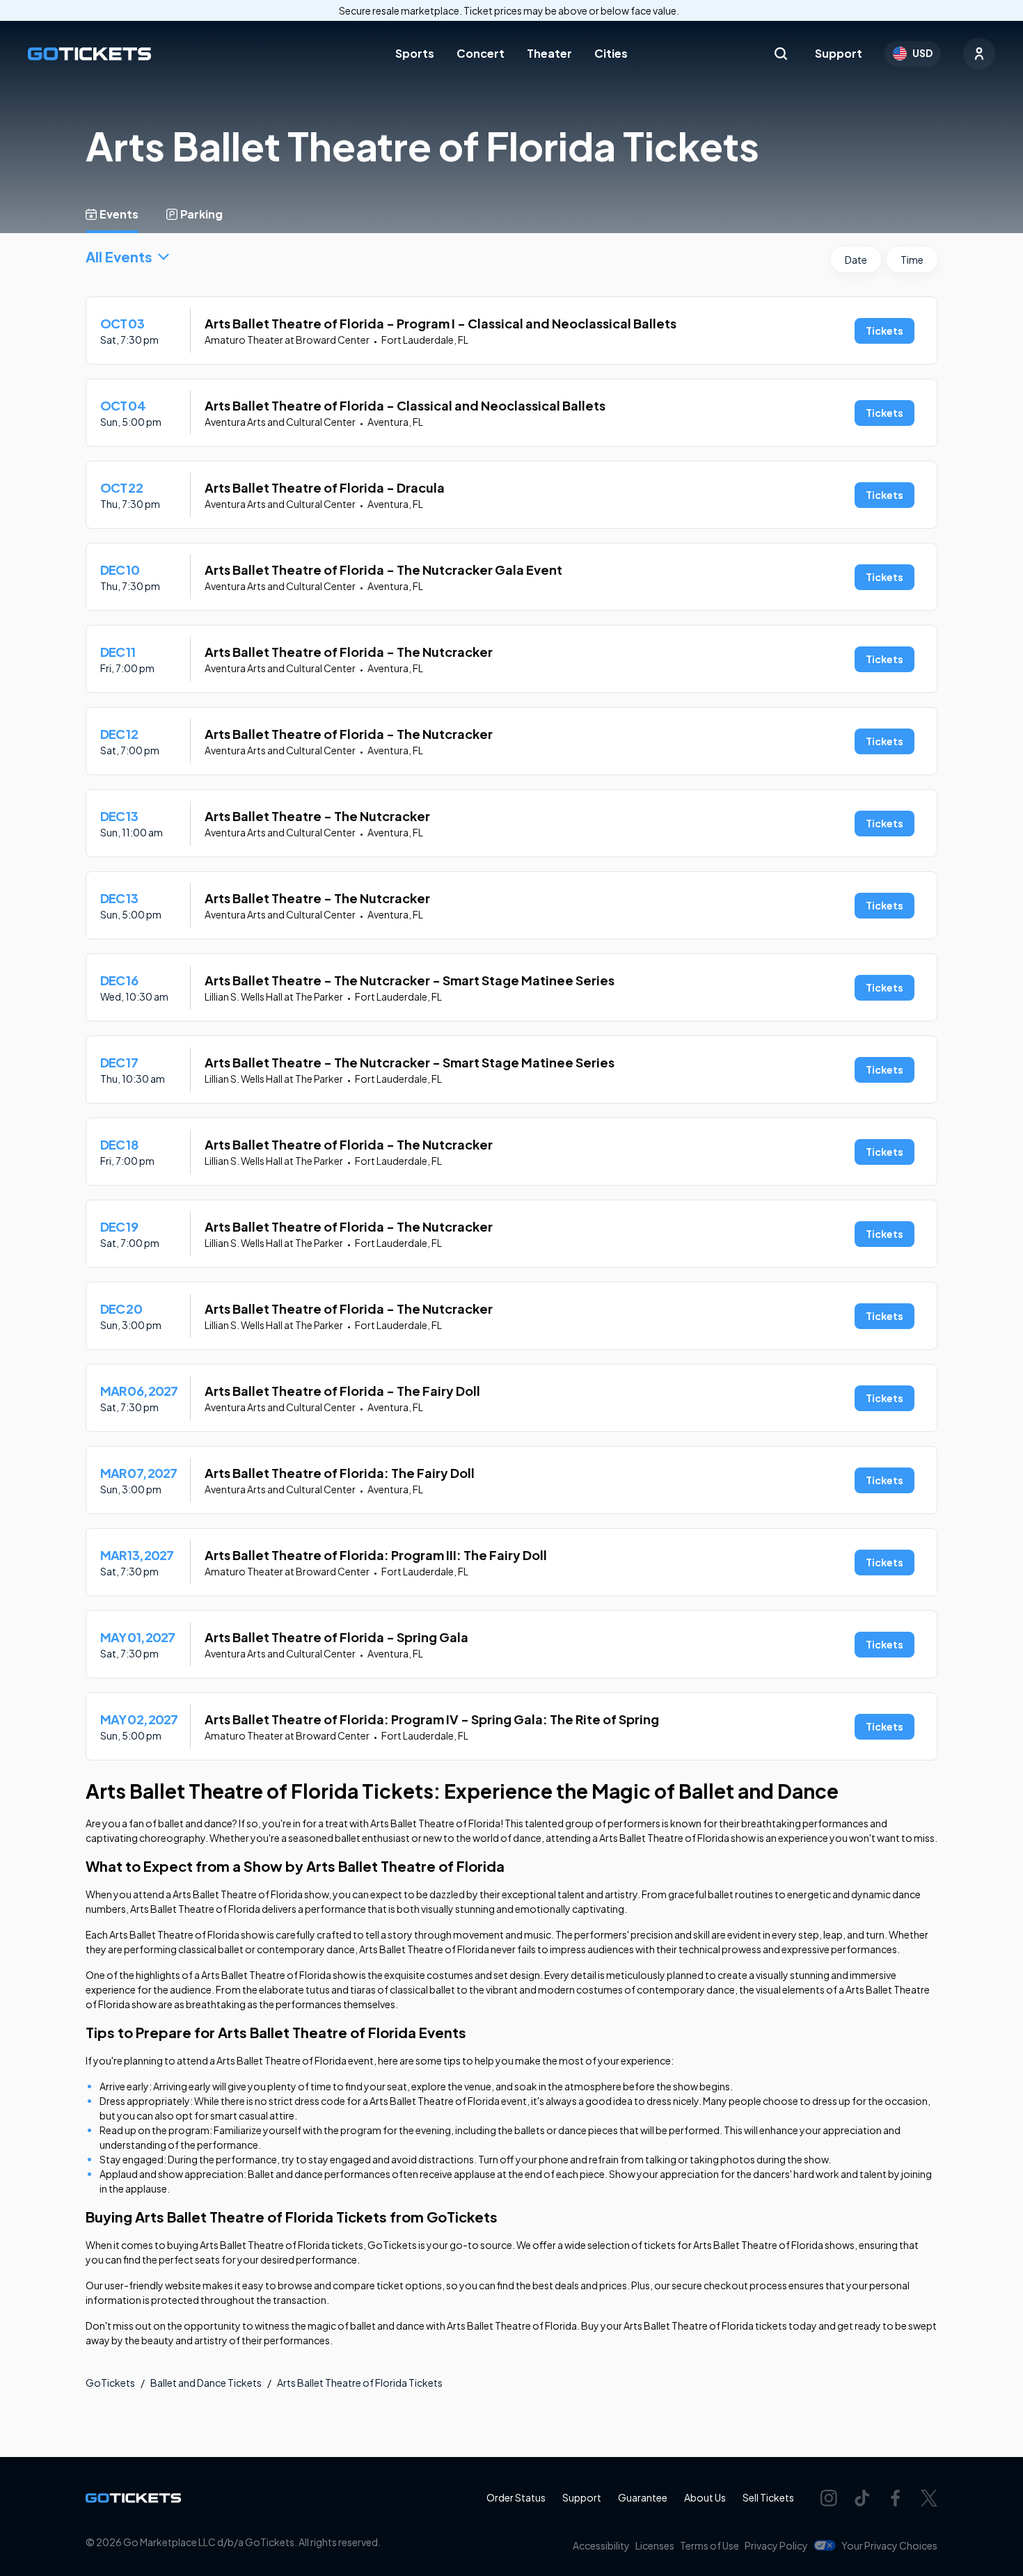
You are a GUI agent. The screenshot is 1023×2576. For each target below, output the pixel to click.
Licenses (655, 2545)
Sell (768, 2497)
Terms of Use (709, 2545)
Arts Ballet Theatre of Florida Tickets (360, 2383)
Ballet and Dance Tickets (206, 2383)
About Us (705, 2497)
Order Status (516, 2497)
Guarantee (643, 2497)
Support (839, 53)
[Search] (781, 54)
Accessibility (601, 2545)
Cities (611, 53)
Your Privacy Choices (889, 2545)
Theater (549, 53)
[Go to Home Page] (89, 54)
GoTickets (110, 2383)
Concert (481, 53)
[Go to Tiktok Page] (862, 2498)
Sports (415, 53)
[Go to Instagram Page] (829, 2498)
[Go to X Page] (929, 2498)
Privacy (776, 2545)
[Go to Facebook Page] (896, 2498)
